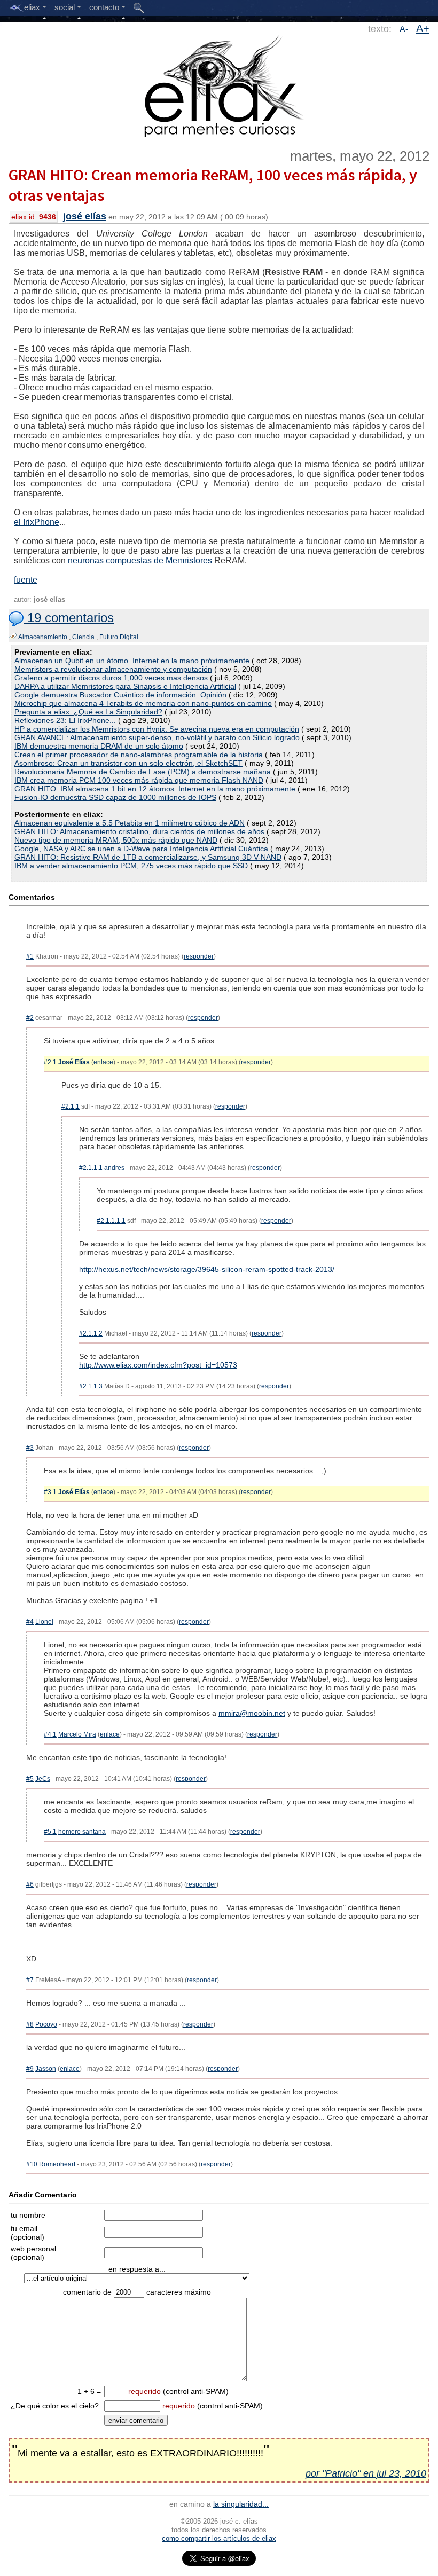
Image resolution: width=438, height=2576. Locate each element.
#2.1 (50, 1062)
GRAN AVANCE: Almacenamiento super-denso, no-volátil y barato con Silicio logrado (157, 737)
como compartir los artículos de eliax (219, 2538)
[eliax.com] (219, 84)
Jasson (46, 2069)
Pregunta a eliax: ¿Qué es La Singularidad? (88, 712)
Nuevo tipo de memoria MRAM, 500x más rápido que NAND (116, 840)
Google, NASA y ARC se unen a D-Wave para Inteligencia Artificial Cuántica (141, 849)
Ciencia (83, 637)
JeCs (43, 1779)
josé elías (85, 216)
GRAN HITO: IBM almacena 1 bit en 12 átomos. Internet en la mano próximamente (155, 789)
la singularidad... (241, 2504)
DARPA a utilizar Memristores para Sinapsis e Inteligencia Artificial (125, 686)
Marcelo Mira (77, 1734)
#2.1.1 (71, 1106)
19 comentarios (69, 618)
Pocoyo (46, 2024)
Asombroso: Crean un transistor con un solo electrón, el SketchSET (128, 763)
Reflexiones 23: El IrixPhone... (65, 720)
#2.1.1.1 (91, 1168)
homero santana (82, 1832)
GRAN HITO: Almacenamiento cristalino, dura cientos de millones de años (139, 831)
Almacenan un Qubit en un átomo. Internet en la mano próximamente (132, 661)
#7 (30, 1980)
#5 (30, 1779)
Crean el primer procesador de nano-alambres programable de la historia (139, 755)
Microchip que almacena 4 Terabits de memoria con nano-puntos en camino (143, 703)
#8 (30, 2024)
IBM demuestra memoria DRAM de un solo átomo (99, 746)
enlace (103, 1062)
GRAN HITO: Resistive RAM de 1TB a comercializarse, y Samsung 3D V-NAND (148, 857)
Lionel (44, 1622)
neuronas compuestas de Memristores (140, 560)
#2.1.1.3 (91, 1386)
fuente (26, 580)
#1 (30, 956)
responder (199, 956)
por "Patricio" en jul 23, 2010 (366, 2473)
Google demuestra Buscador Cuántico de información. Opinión (120, 695)
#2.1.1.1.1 (111, 1221)
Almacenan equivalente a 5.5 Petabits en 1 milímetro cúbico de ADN (130, 823)
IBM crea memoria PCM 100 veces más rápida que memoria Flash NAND (139, 780)
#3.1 (50, 1492)
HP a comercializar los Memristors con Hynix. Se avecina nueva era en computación (157, 729)
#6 (30, 1884)
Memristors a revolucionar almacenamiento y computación (113, 669)
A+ (423, 28)
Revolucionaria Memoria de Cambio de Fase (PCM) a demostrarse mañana (143, 772)
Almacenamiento (43, 637)
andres (114, 1168)
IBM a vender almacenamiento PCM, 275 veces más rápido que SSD (131, 866)
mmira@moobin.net (252, 1713)
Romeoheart (57, 2164)
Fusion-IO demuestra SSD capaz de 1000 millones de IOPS (115, 797)
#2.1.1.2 (91, 1333)
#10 (32, 2164)
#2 (30, 1018)
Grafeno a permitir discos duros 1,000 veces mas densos (111, 678)
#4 (30, 1622)
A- (404, 29)
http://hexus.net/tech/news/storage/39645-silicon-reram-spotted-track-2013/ (207, 1269)
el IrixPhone (37, 522)
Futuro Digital (119, 637)
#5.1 (50, 1832)
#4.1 (50, 1734)
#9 (30, 2069)
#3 (30, 1448)
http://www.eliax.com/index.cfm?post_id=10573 (158, 1365)
